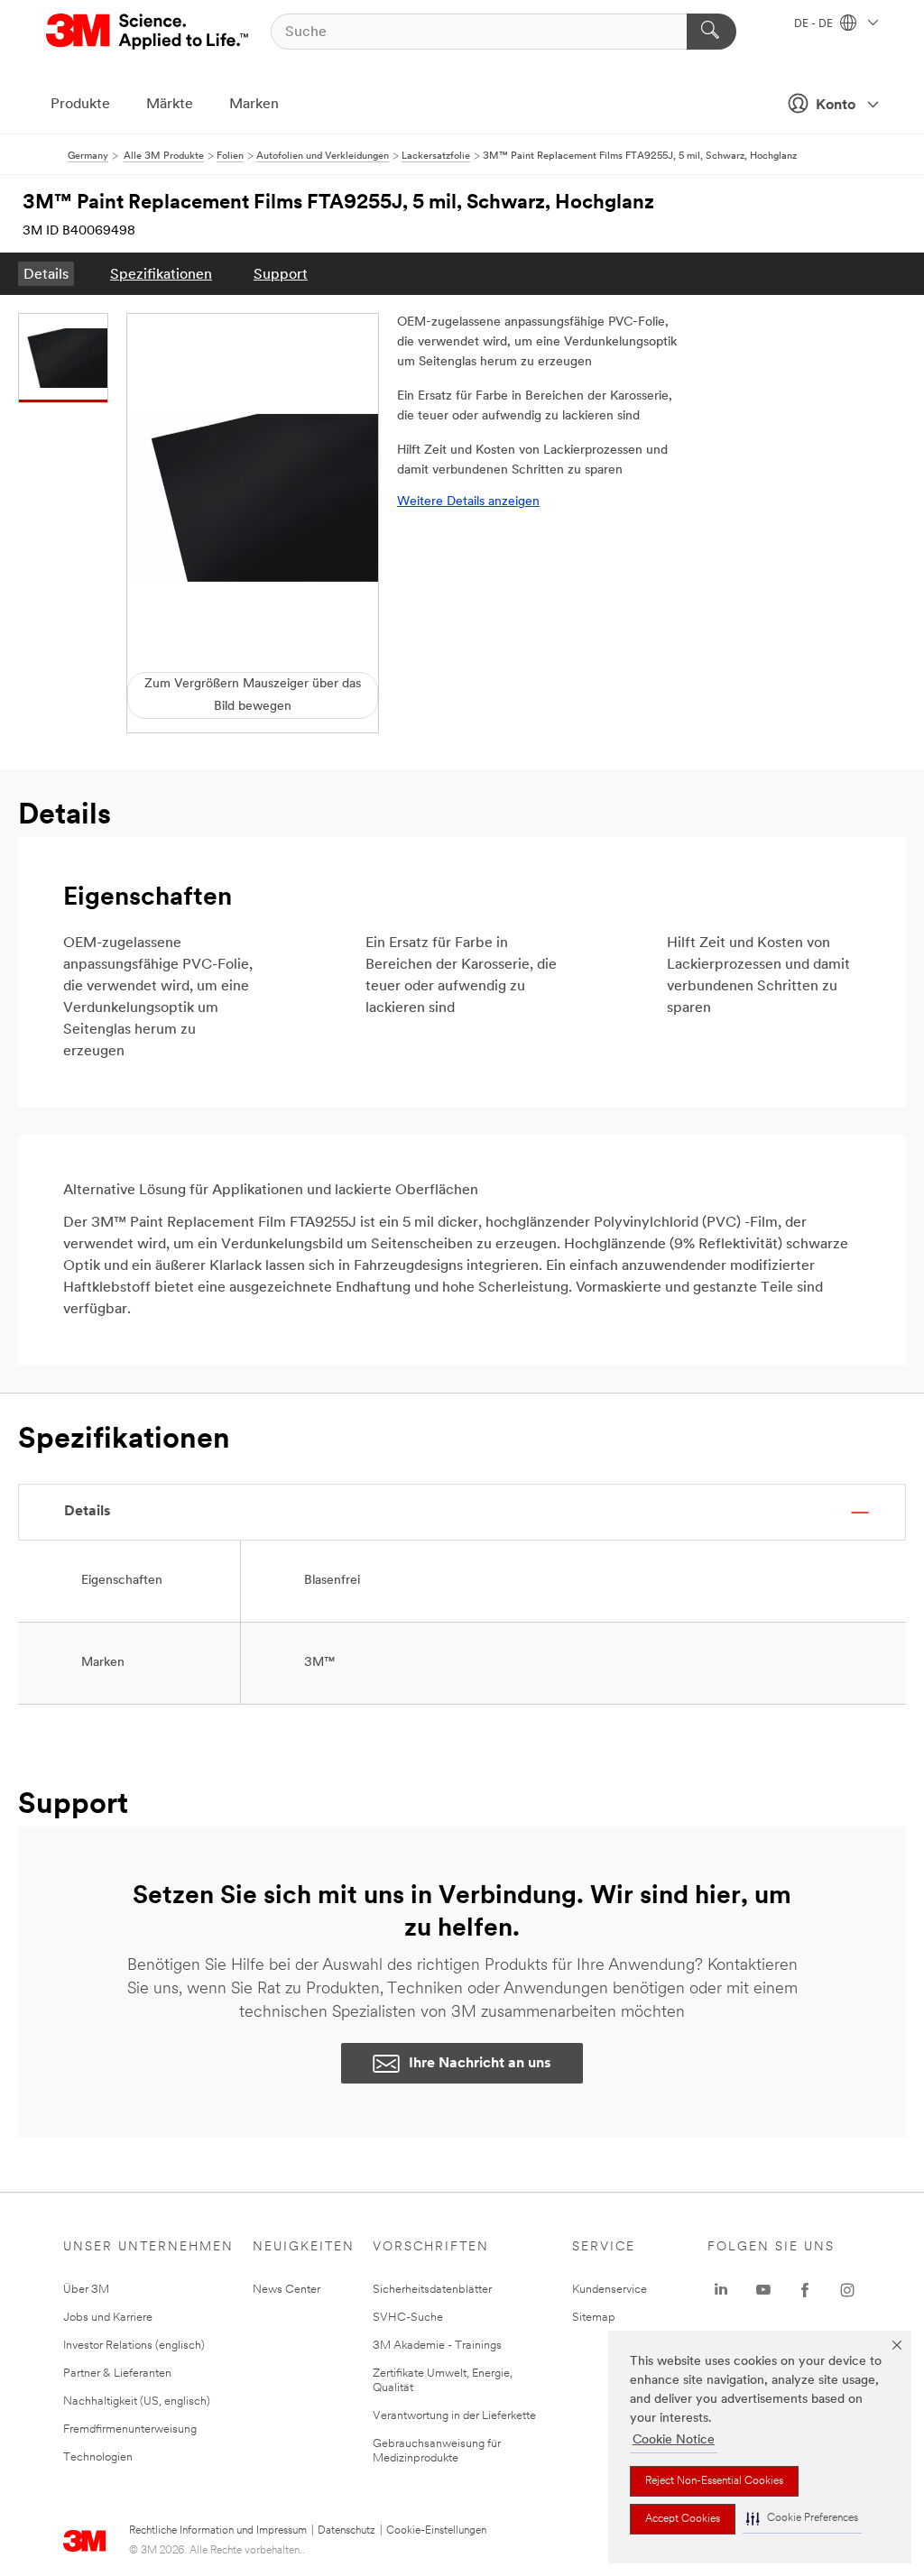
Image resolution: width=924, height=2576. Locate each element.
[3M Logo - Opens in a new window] (148, 32)
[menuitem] (46, 274)
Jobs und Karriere (108, 2318)
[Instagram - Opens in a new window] (847, 2290)
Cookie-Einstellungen (436, 2531)
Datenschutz (346, 2531)
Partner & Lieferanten (117, 2374)
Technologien (98, 2457)
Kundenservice (610, 2290)
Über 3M (86, 2290)
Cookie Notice (674, 2440)
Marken (254, 105)
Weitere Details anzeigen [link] (468, 502)
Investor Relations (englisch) (134, 2346)
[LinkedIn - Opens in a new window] (721, 2290)
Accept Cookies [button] (683, 2519)
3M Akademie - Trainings (437, 2346)
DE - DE (815, 24)
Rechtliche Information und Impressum (218, 2531)
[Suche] (711, 32)
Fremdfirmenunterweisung (130, 2429)
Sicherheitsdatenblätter (432, 2290)
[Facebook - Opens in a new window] (805, 2290)
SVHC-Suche (408, 2318)
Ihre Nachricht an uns (480, 2064)
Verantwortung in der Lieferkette (454, 2416)
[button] (802, 2519)
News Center (286, 2290)
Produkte (80, 105)
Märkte (170, 105)
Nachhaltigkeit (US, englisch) (137, 2401)
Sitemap (594, 2318)
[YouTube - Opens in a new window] (763, 2290)
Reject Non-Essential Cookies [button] (714, 2481)
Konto (836, 106)
